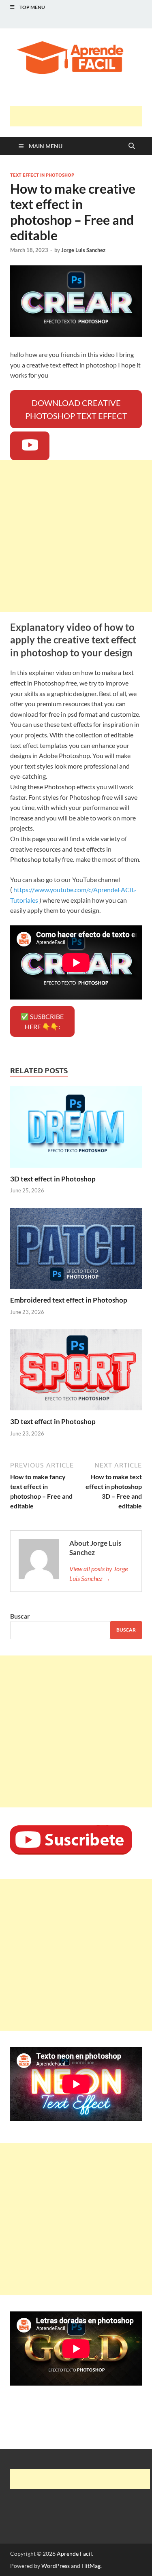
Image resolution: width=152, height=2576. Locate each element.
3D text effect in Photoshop (53, 1179)
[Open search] (132, 146)
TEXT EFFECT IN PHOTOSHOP (42, 175)
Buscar (20, 1616)
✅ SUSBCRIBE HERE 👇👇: (42, 1022)
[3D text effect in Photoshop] (76, 1129)
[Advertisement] (81, 116)
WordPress (56, 2566)
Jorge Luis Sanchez (83, 250)
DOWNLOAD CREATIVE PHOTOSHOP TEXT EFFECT (76, 409)
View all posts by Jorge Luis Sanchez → (98, 1573)
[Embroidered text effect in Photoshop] (76, 1251)
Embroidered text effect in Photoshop (69, 1300)
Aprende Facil (74, 2554)
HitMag (91, 2566)
